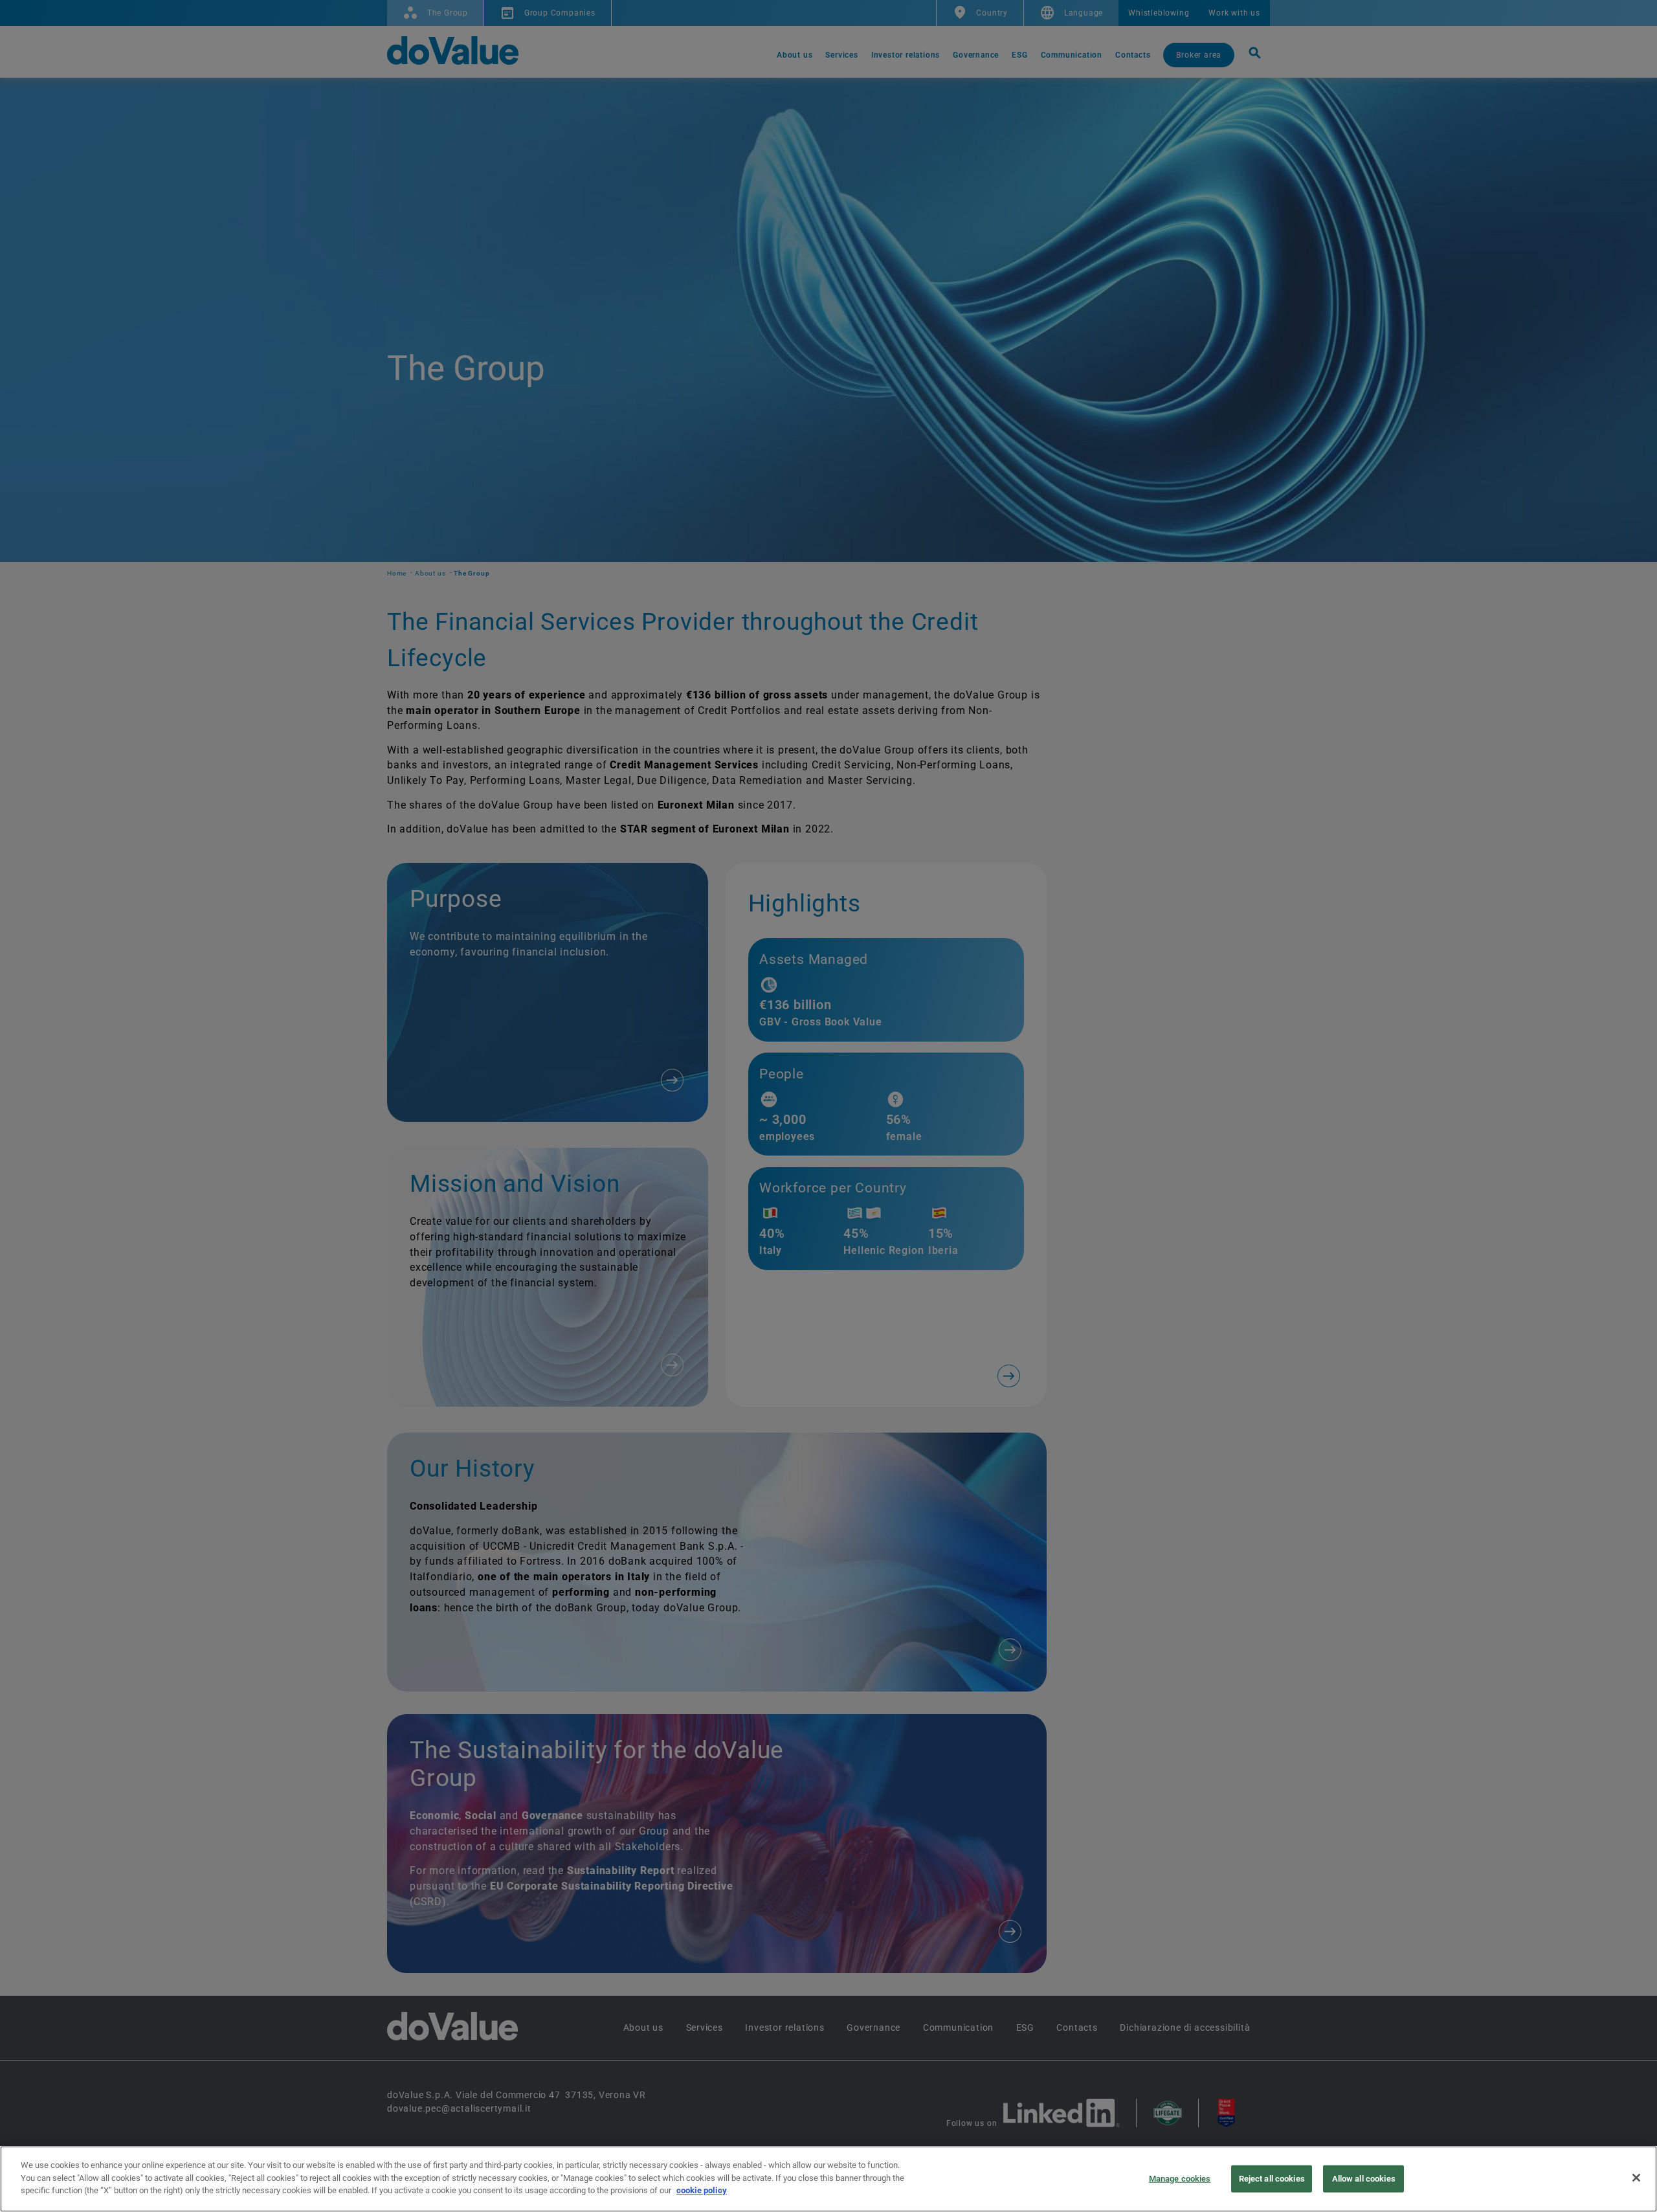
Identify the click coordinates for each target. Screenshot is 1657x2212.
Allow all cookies (1364, 2179)
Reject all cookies (1272, 2179)
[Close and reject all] (1636, 2178)
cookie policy (702, 2190)
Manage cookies (1180, 2179)
